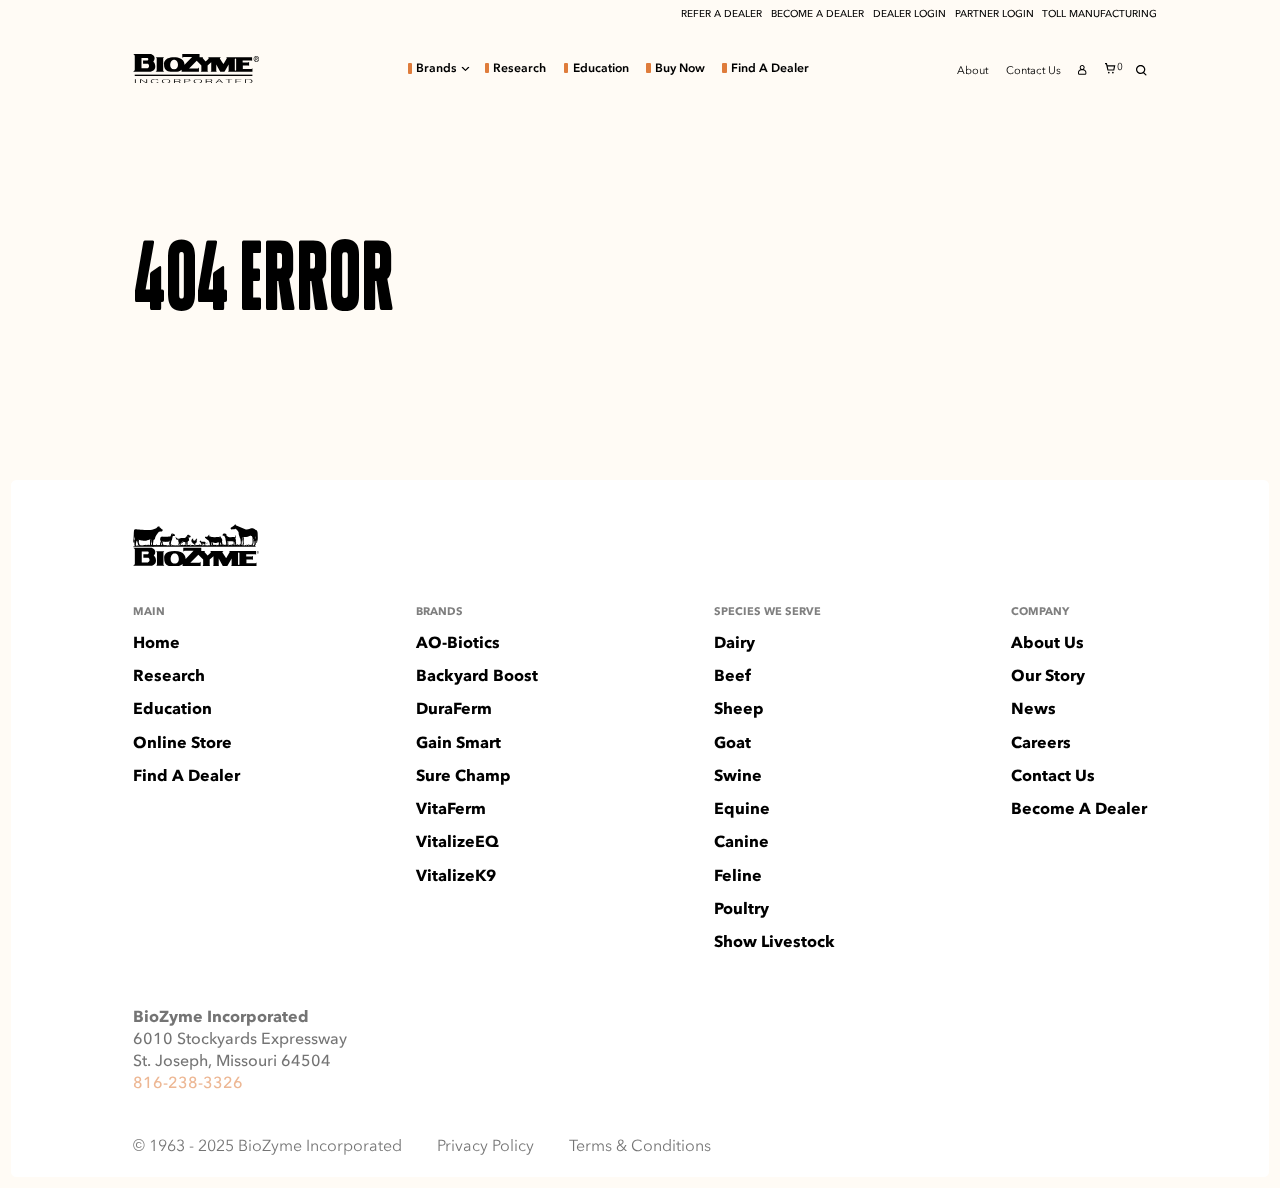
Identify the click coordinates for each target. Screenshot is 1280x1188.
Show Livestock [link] (774, 942)
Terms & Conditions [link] (640, 1146)
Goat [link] (732, 743)
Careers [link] (1041, 743)
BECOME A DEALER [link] (817, 14)
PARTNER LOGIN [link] (994, 14)
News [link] (1033, 709)
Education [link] (601, 68)
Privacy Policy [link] (485, 1146)
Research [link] (519, 68)
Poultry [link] (741, 909)
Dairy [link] (734, 643)
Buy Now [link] (680, 68)
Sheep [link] (739, 709)
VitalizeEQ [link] (457, 842)
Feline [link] (738, 876)
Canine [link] (741, 842)
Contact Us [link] (1033, 70)
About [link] (972, 70)
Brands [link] (436, 68)
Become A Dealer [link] (1079, 809)
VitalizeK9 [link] (456, 876)
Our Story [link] (1048, 676)
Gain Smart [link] (458, 743)
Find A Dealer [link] (770, 68)
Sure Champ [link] (463, 776)
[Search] (1141, 70)
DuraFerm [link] (454, 709)
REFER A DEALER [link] (721, 14)
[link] (196, 68)
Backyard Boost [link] (477, 676)
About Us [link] (1047, 643)
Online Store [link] (182, 743)
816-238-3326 (188, 1082)
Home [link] (156, 643)
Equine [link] (742, 809)
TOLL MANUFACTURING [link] (1099, 14)
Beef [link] (732, 676)
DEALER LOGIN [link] (909, 14)
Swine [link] (738, 776)
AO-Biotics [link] (458, 643)
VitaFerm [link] (451, 809)
